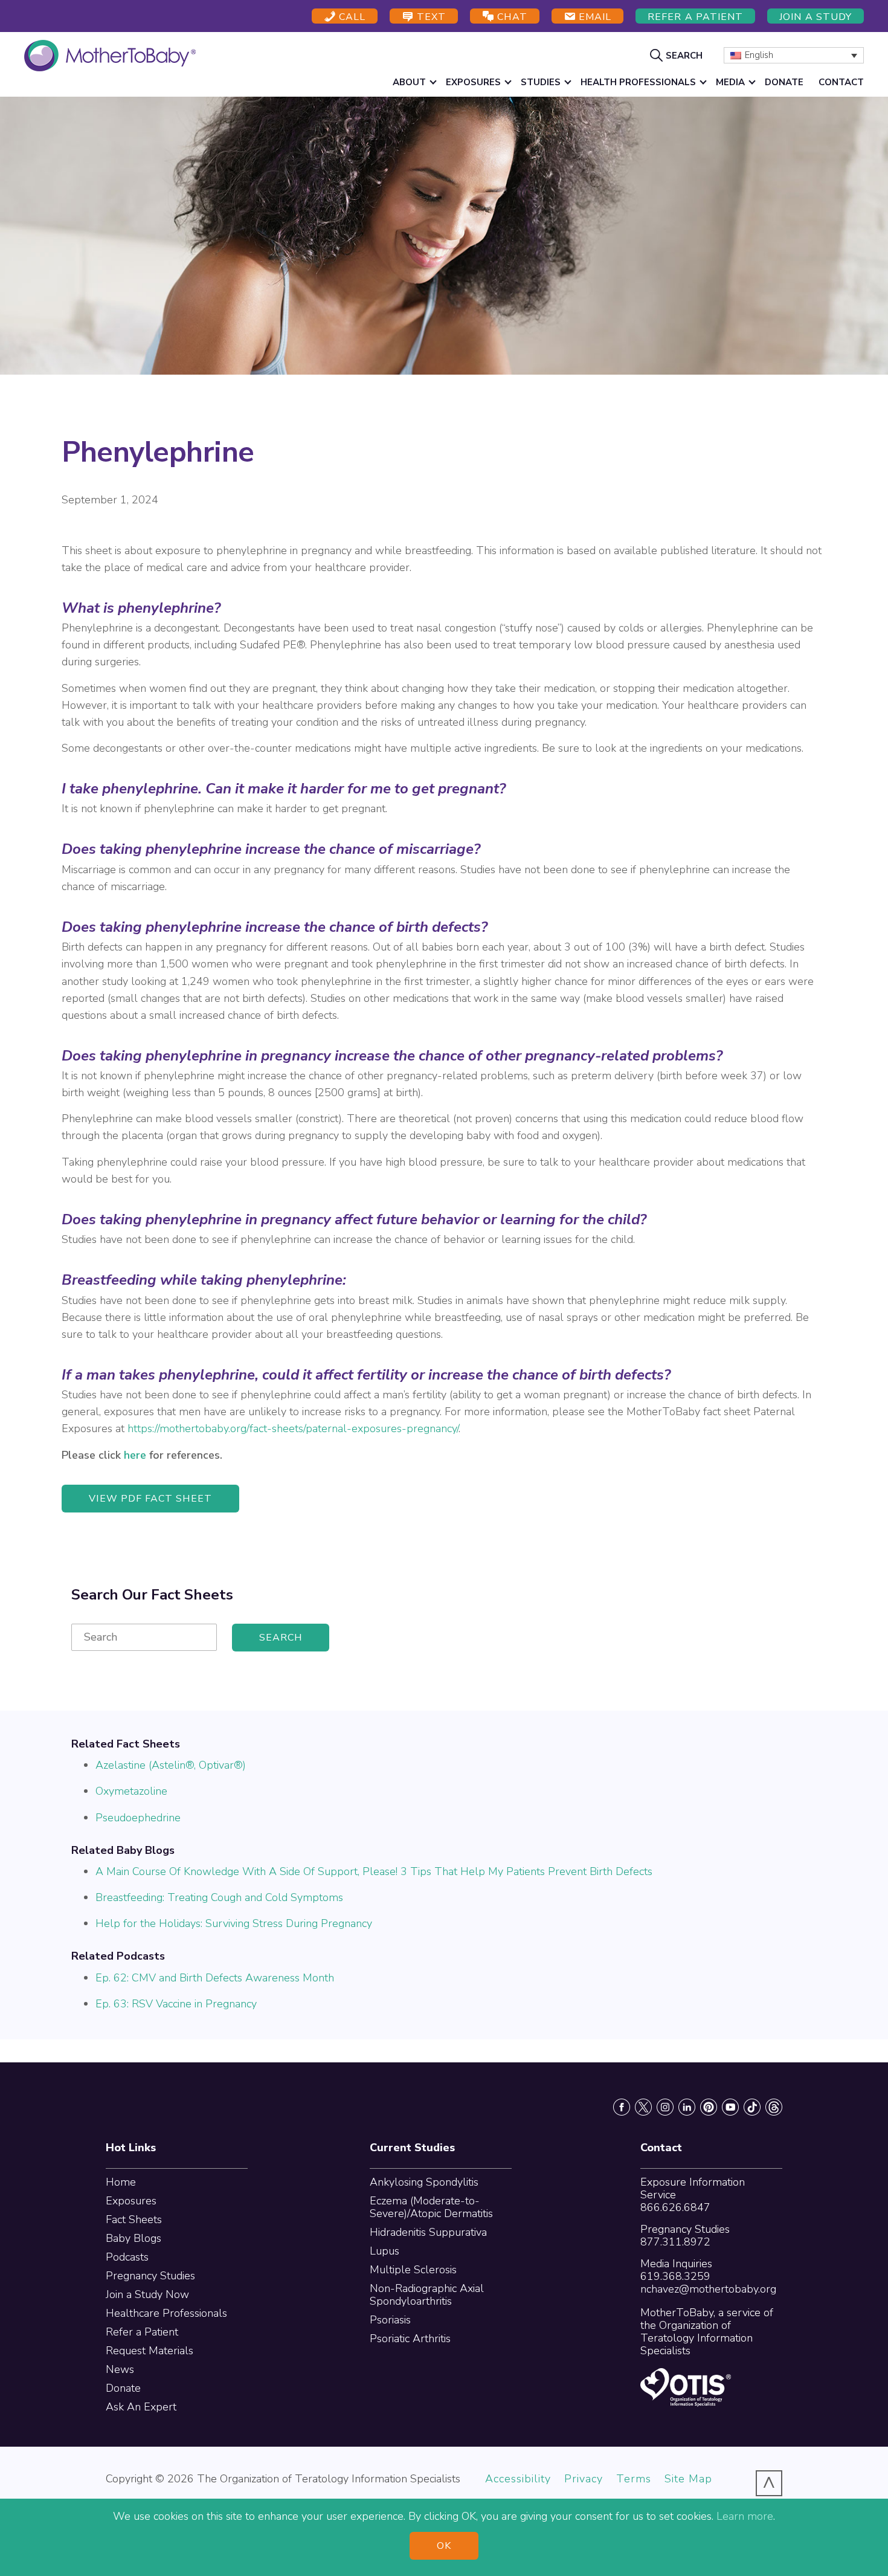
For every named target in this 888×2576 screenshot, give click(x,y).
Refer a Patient (695, 17)
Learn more (745, 2516)
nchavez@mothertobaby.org (708, 2289)
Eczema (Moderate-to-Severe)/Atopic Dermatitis (431, 2207)
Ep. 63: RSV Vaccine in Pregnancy (176, 2004)
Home (121, 2182)
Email (594, 17)
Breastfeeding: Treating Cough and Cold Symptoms (219, 1897)
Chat (510, 17)
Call (351, 17)
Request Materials (150, 2351)
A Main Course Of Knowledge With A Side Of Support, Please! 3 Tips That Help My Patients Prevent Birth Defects (374, 1871)
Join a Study (816, 17)
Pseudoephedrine (138, 1818)
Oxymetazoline (131, 1791)
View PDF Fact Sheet (150, 1499)
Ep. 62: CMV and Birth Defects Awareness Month (215, 1978)
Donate (123, 2388)
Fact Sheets (134, 2219)
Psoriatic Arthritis (410, 2339)
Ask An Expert (141, 2407)
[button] (678, 55)
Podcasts (127, 2257)
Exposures (131, 2201)
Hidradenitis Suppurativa (428, 2232)
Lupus (384, 2251)
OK (444, 2546)
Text (430, 17)
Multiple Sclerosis (413, 2270)
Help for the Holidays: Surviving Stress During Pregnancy (234, 1923)
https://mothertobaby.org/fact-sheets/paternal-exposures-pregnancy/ (293, 1428)
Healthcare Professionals (166, 2313)
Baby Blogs (134, 2238)
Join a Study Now (147, 2294)
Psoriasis (390, 2320)
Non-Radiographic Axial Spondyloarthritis (427, 2295)
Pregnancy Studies (150, 2276)
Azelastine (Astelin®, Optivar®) (171, 1765)
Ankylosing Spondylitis (424, 2182)
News (120, 2369)
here (135, 1455)
